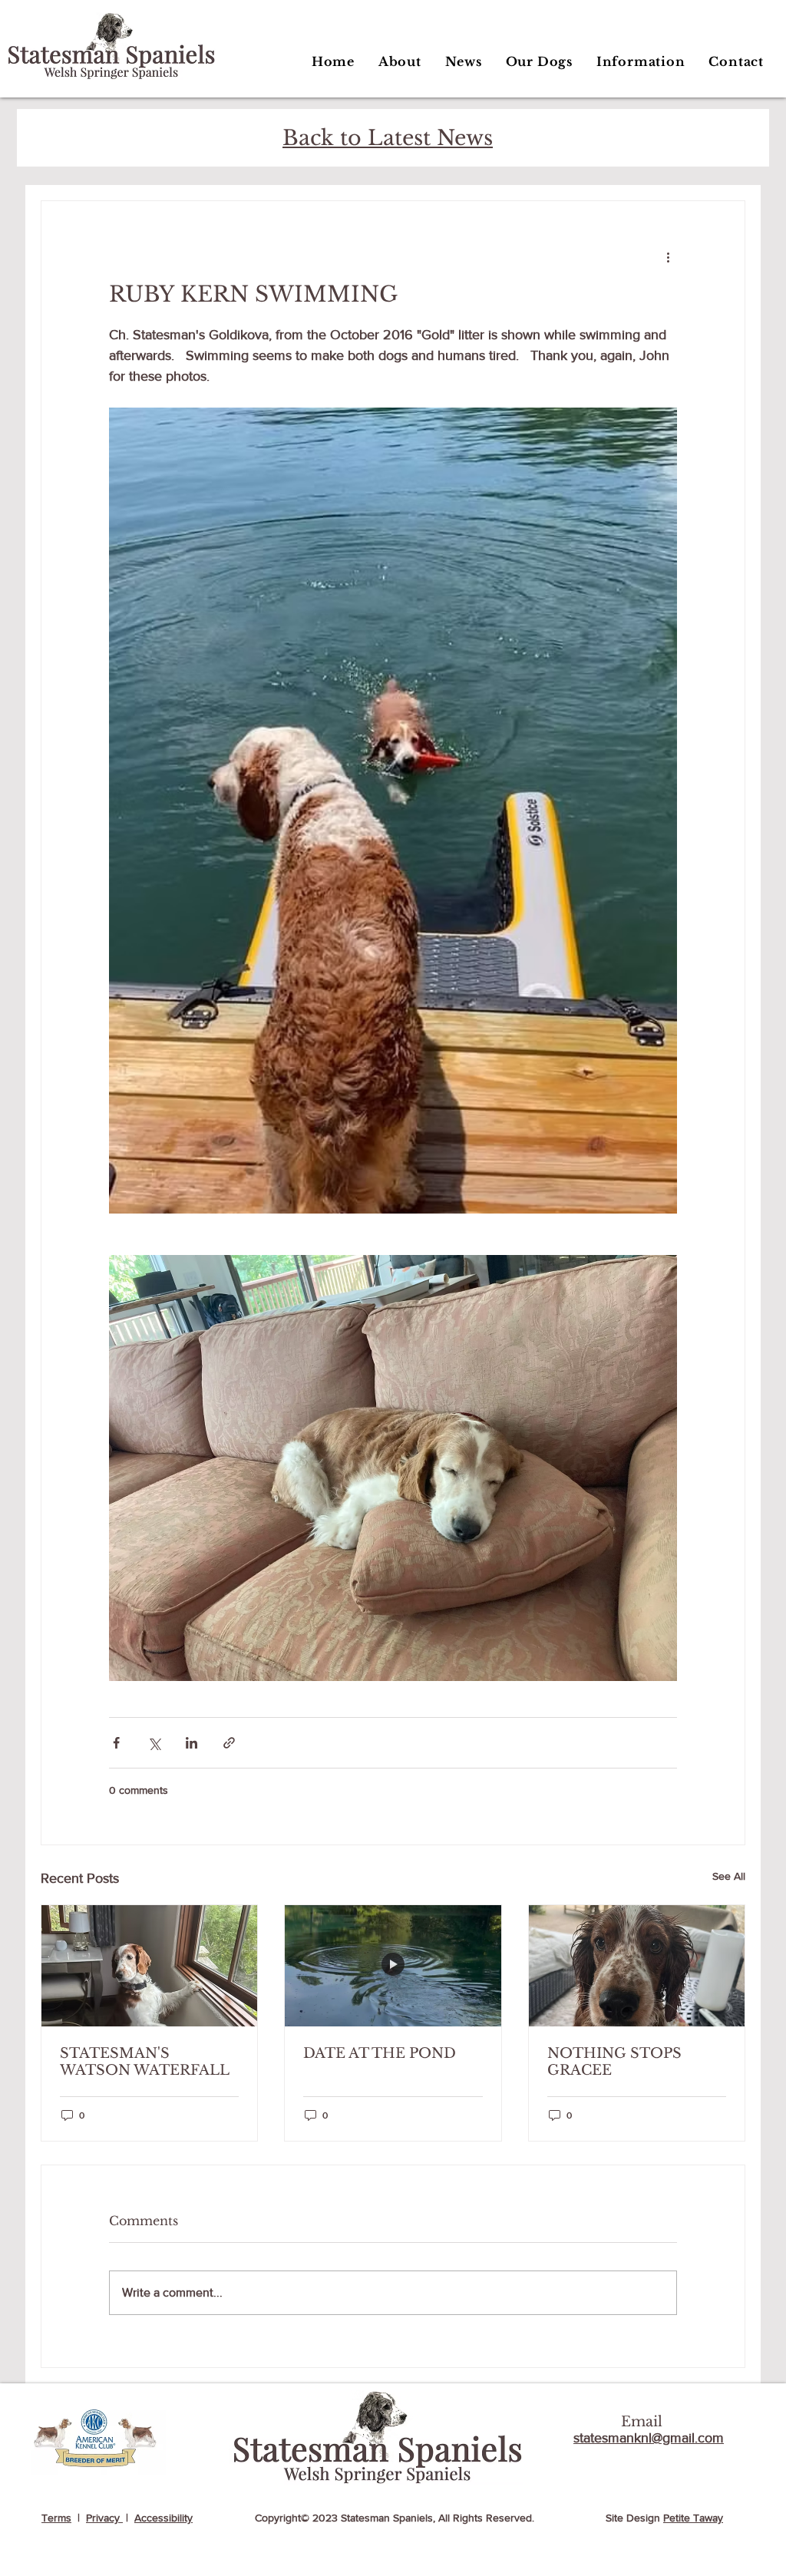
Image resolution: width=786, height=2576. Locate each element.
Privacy (104, 2518)
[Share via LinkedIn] (192, 1743)
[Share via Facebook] (116, 1743)
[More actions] (668, 256)
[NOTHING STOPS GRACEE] (637, 1966)
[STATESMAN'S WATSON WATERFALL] (149, 1966)
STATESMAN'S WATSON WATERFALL (145, 2062)
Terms (56, 2518)
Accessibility (163, 2518)
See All (729, 1876)
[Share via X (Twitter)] (154, 1743)
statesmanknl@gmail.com (649, 2438)
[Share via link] (229, 1743)
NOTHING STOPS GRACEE (614, 2062)
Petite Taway (693, 2518)
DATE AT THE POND (380, 2053)
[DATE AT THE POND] (393, 1966)
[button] (539, 61)
